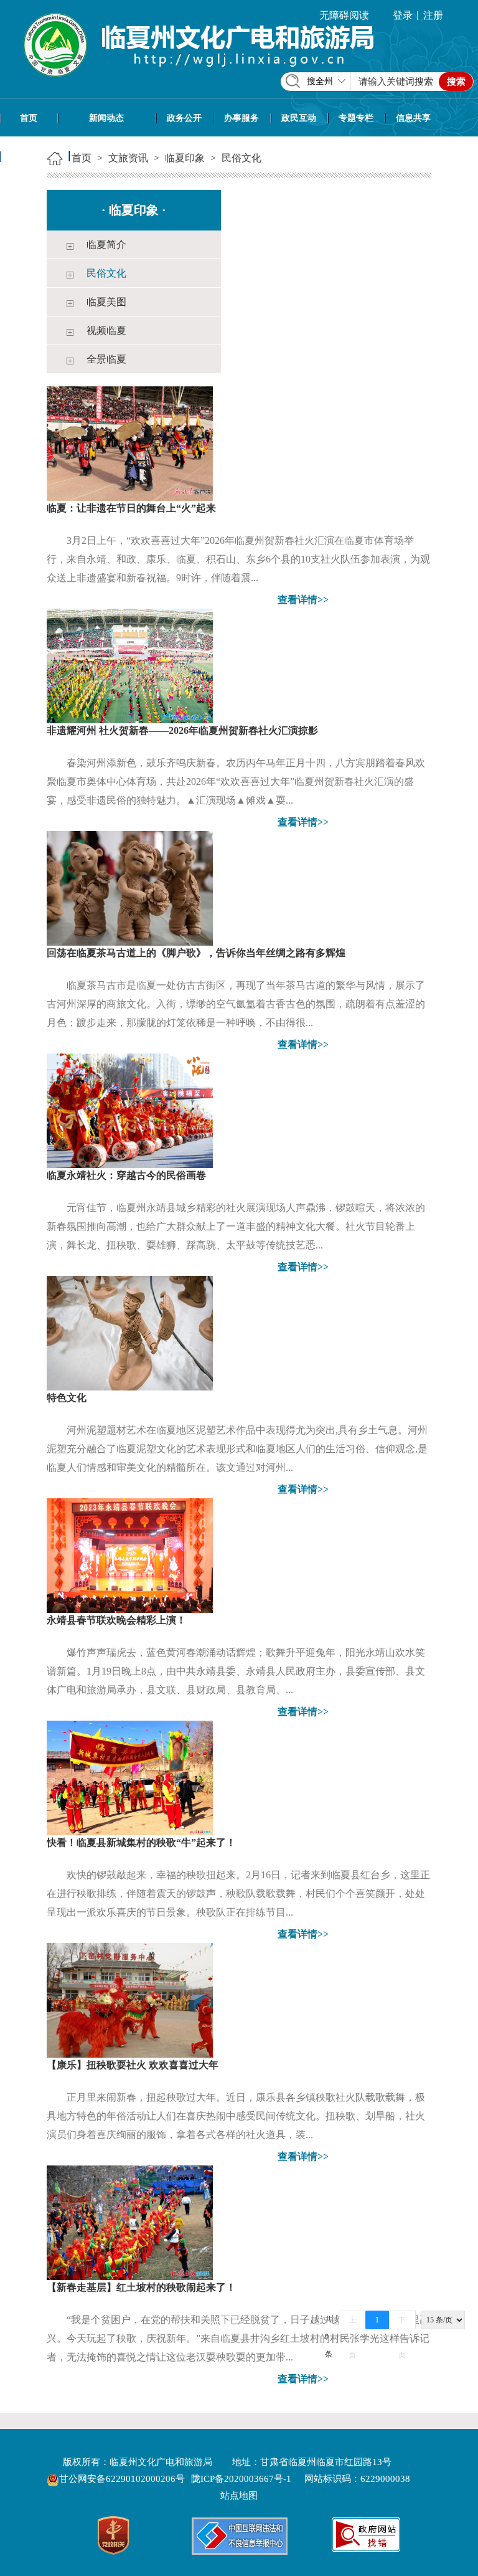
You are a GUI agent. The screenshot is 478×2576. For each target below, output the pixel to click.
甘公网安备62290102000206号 (123, 2479)
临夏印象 (185, 158)
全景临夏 (106, 359)
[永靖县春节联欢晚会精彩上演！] (130, 1555)
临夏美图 (106, 302)
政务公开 (184, 118)
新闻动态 (106, 118)
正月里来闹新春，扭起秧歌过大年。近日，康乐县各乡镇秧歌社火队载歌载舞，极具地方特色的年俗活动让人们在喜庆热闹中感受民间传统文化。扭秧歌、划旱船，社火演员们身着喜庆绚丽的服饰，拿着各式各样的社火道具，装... (236, 2116)
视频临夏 (106, 330)
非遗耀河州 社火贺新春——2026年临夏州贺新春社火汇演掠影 (182, 730)
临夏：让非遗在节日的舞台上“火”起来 (131, 508)
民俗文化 (241, 158)
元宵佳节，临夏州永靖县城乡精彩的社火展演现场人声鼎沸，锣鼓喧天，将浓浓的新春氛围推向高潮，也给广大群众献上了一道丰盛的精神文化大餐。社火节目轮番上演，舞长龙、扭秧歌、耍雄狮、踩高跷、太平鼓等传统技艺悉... (236, 1226)
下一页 (402, 2322)
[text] (396, 82)
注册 (433, 15)
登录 (403, 15)
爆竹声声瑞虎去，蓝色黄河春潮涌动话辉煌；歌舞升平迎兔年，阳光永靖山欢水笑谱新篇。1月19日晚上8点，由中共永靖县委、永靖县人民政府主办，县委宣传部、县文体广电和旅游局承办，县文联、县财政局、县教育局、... (236, 1671)
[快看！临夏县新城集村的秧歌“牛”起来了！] (130, 1777)
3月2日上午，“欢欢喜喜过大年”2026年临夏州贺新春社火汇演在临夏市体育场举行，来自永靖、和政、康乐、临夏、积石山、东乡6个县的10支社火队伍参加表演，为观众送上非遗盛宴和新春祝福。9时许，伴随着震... (238, 559)
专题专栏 (356, 118)
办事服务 (241, 118)
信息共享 (413, 118)
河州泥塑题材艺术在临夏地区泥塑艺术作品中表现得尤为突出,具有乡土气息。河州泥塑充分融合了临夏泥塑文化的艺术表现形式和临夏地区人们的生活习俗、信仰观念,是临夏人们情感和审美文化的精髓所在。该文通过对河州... (237, 1449)
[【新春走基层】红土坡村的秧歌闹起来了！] (130, 2222)
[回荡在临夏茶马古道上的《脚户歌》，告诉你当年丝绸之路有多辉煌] (130, 887)
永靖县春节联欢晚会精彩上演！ (116, 1620)
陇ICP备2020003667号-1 (241, 2479)
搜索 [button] (456, 82)
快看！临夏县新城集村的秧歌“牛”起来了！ (141, 1842)
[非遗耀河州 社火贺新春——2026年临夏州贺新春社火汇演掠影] (130, 665)
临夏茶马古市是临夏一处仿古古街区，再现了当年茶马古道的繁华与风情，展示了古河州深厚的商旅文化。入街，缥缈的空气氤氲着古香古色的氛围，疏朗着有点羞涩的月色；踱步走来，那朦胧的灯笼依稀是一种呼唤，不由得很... (236, 1004)
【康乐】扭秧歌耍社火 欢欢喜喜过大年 (133, 2065)
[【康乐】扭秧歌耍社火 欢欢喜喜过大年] (130, 1999)
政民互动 (299, 118)
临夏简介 (106, 245)
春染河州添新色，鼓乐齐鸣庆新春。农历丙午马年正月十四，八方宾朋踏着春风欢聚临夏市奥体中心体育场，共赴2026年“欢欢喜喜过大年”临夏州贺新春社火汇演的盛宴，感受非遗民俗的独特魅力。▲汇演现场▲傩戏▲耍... (236, 782)
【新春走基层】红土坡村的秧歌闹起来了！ (141, 2287)
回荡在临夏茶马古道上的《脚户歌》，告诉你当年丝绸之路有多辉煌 (196, 953)
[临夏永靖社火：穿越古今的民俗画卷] (130, 1110)
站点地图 (239, 2496)
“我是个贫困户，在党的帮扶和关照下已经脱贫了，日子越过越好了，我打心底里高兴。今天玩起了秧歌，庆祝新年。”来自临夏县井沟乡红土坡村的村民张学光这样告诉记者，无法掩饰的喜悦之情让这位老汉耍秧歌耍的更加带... (238, 2338)
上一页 (352, 2322)
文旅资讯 (34, 157)
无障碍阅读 (344, 15)
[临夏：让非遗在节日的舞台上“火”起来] (130, 443)
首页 (29, 118)
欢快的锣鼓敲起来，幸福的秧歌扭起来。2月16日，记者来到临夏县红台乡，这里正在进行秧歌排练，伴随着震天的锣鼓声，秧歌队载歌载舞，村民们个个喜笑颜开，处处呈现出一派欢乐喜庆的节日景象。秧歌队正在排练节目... (238, 1894)
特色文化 (67, 1398)
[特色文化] (130, 1332)
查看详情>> (303, 600)
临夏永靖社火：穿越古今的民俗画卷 (126, 1175)
